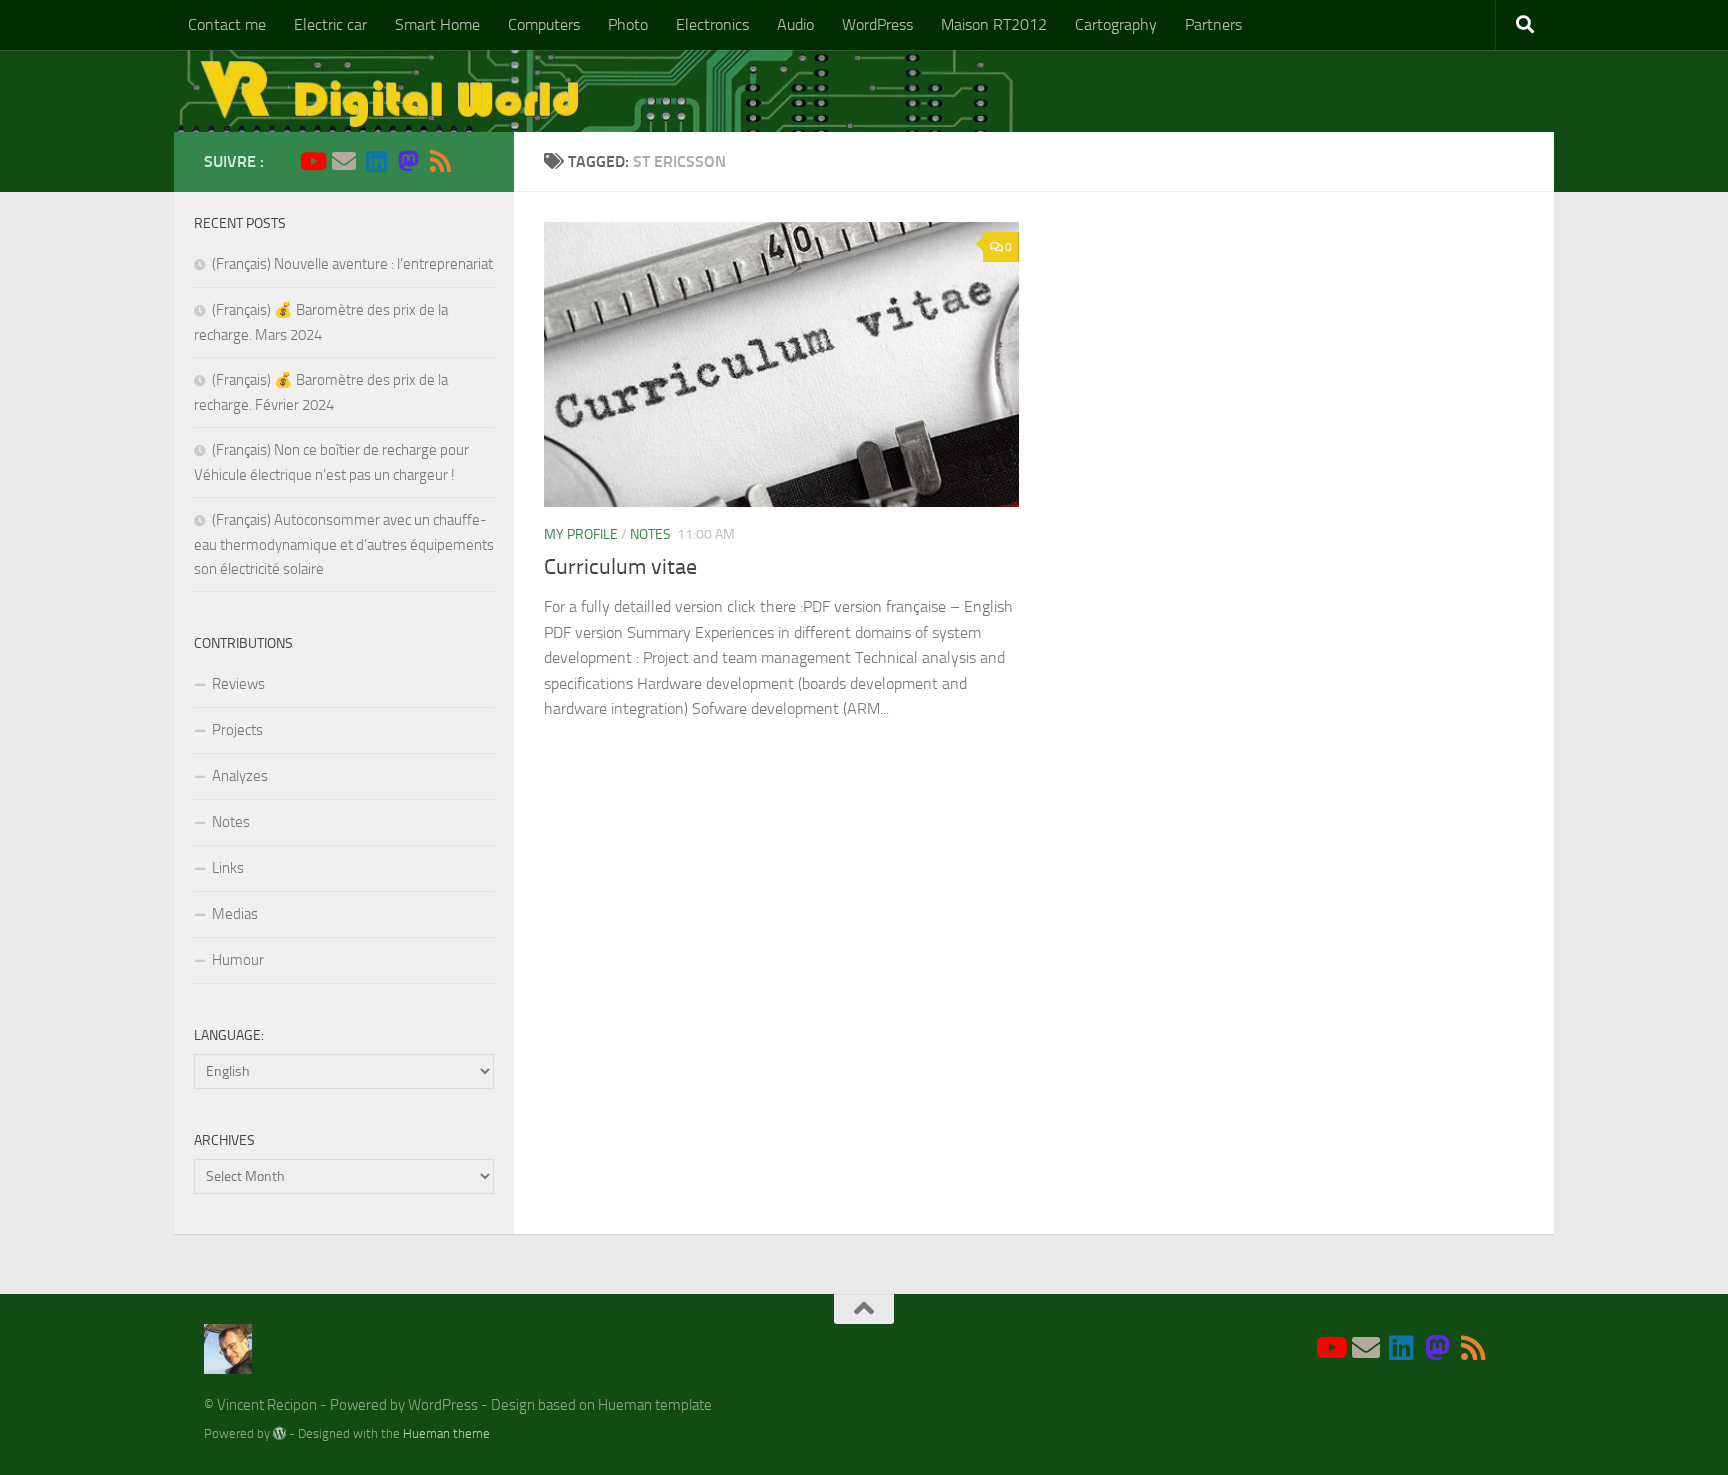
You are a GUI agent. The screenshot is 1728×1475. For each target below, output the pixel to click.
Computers (544, 24)
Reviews (238, 684)
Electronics (712, 24)
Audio (795, 24)
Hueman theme (446, 1433)
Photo (628, 24)
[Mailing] (344, 161)
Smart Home (437, 24)
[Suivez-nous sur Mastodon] (408, 161)
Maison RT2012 (994, 24)
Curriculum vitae (620, 567)
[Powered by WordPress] (279, 1433)
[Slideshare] (472, 162)
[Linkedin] (376, 161)
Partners (1213, 24)
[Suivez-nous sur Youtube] (312, 161)
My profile (581, 534)
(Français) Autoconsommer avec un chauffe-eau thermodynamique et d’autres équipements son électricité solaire (344, 544)
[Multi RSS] (440, 161)
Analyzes (240, 776)
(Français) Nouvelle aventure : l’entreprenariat (352, 264)
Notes (650, 534)
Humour (238, 960)
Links (228, 868)
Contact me (227, 24)
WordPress (877, 24)
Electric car (330, 24)
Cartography (1116, 24)
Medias (235, 914)
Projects (237, 730)
